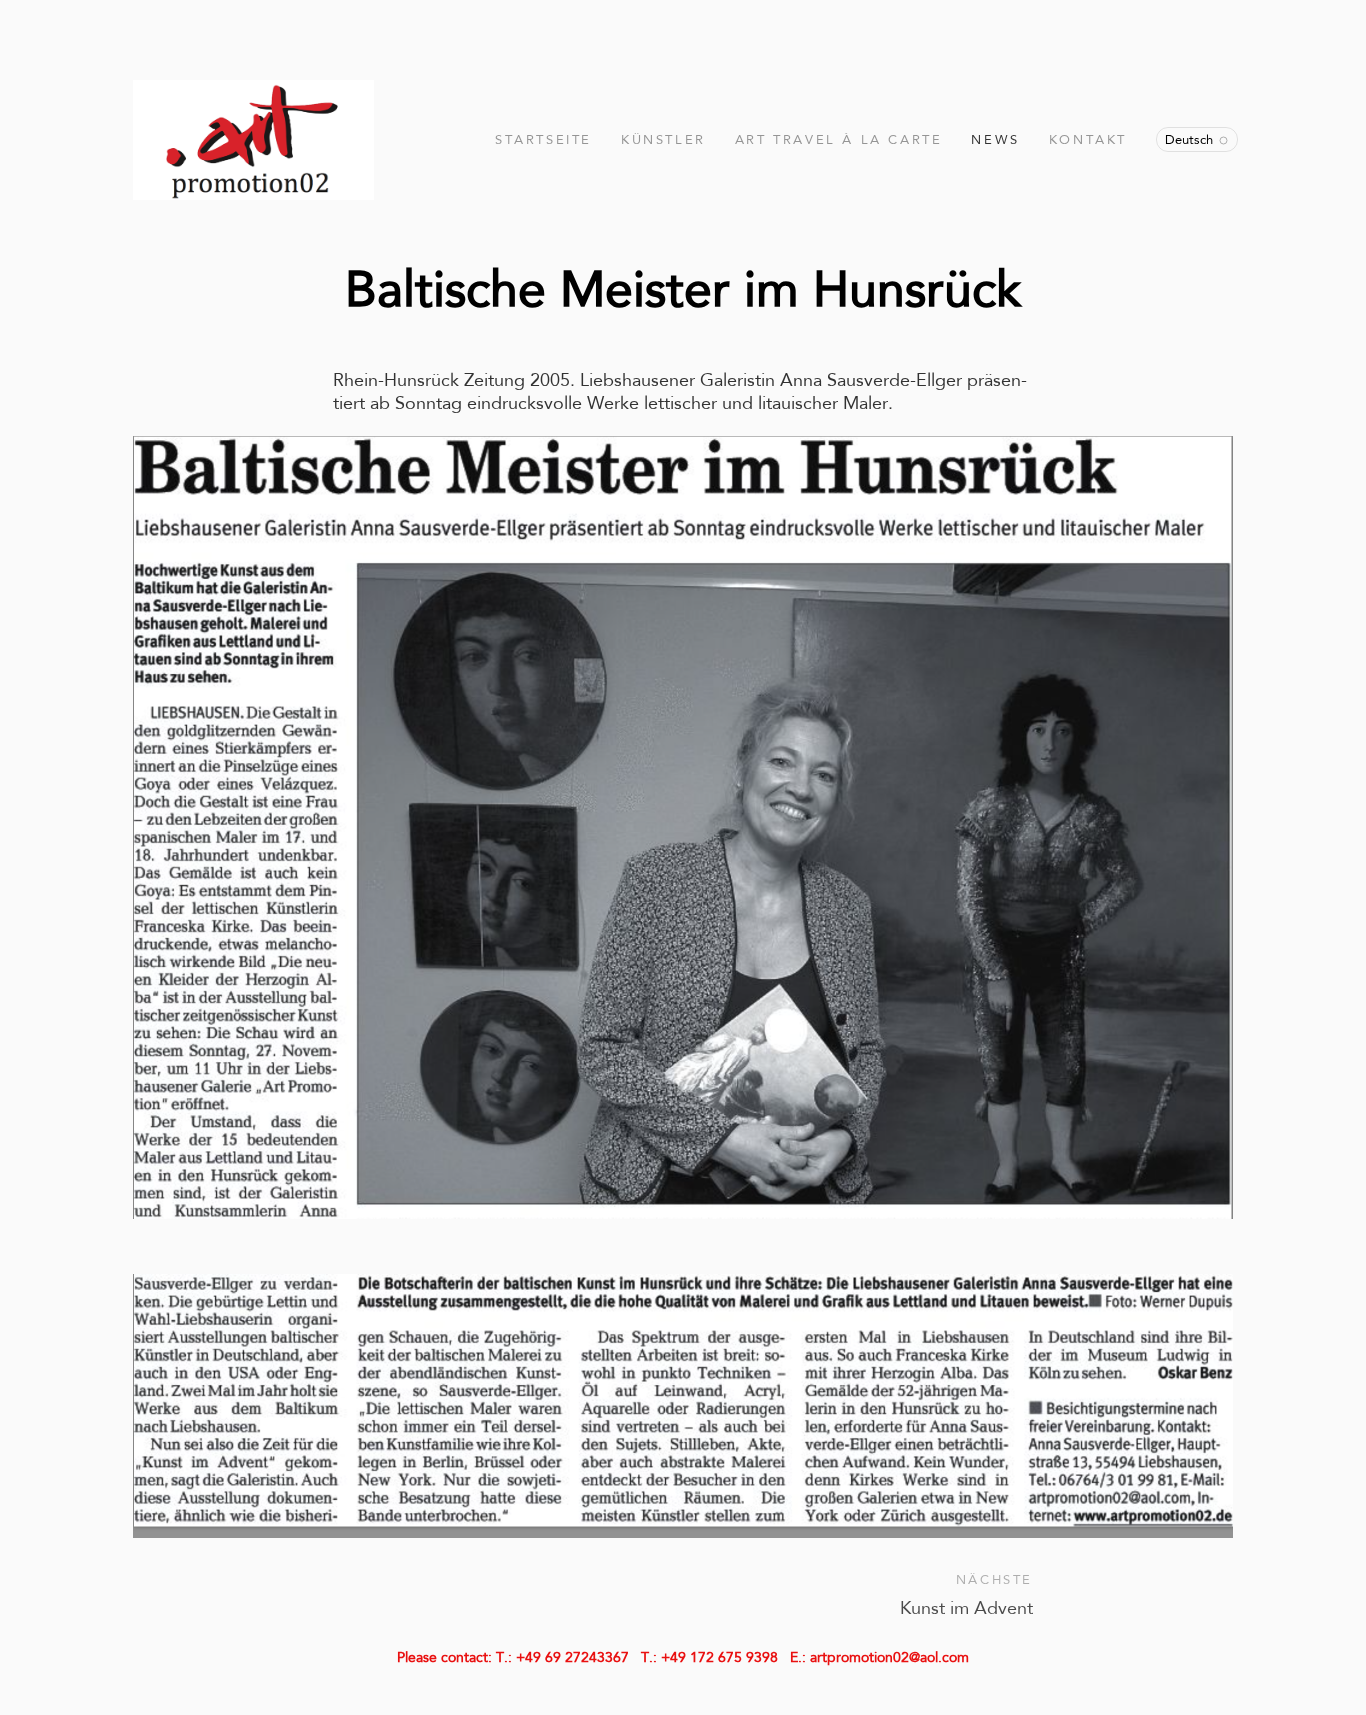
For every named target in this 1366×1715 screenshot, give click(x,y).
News (995, 139)
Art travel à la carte (839, 139)
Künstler (663, 139)
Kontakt (1088, 139)
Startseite (543, 139)
